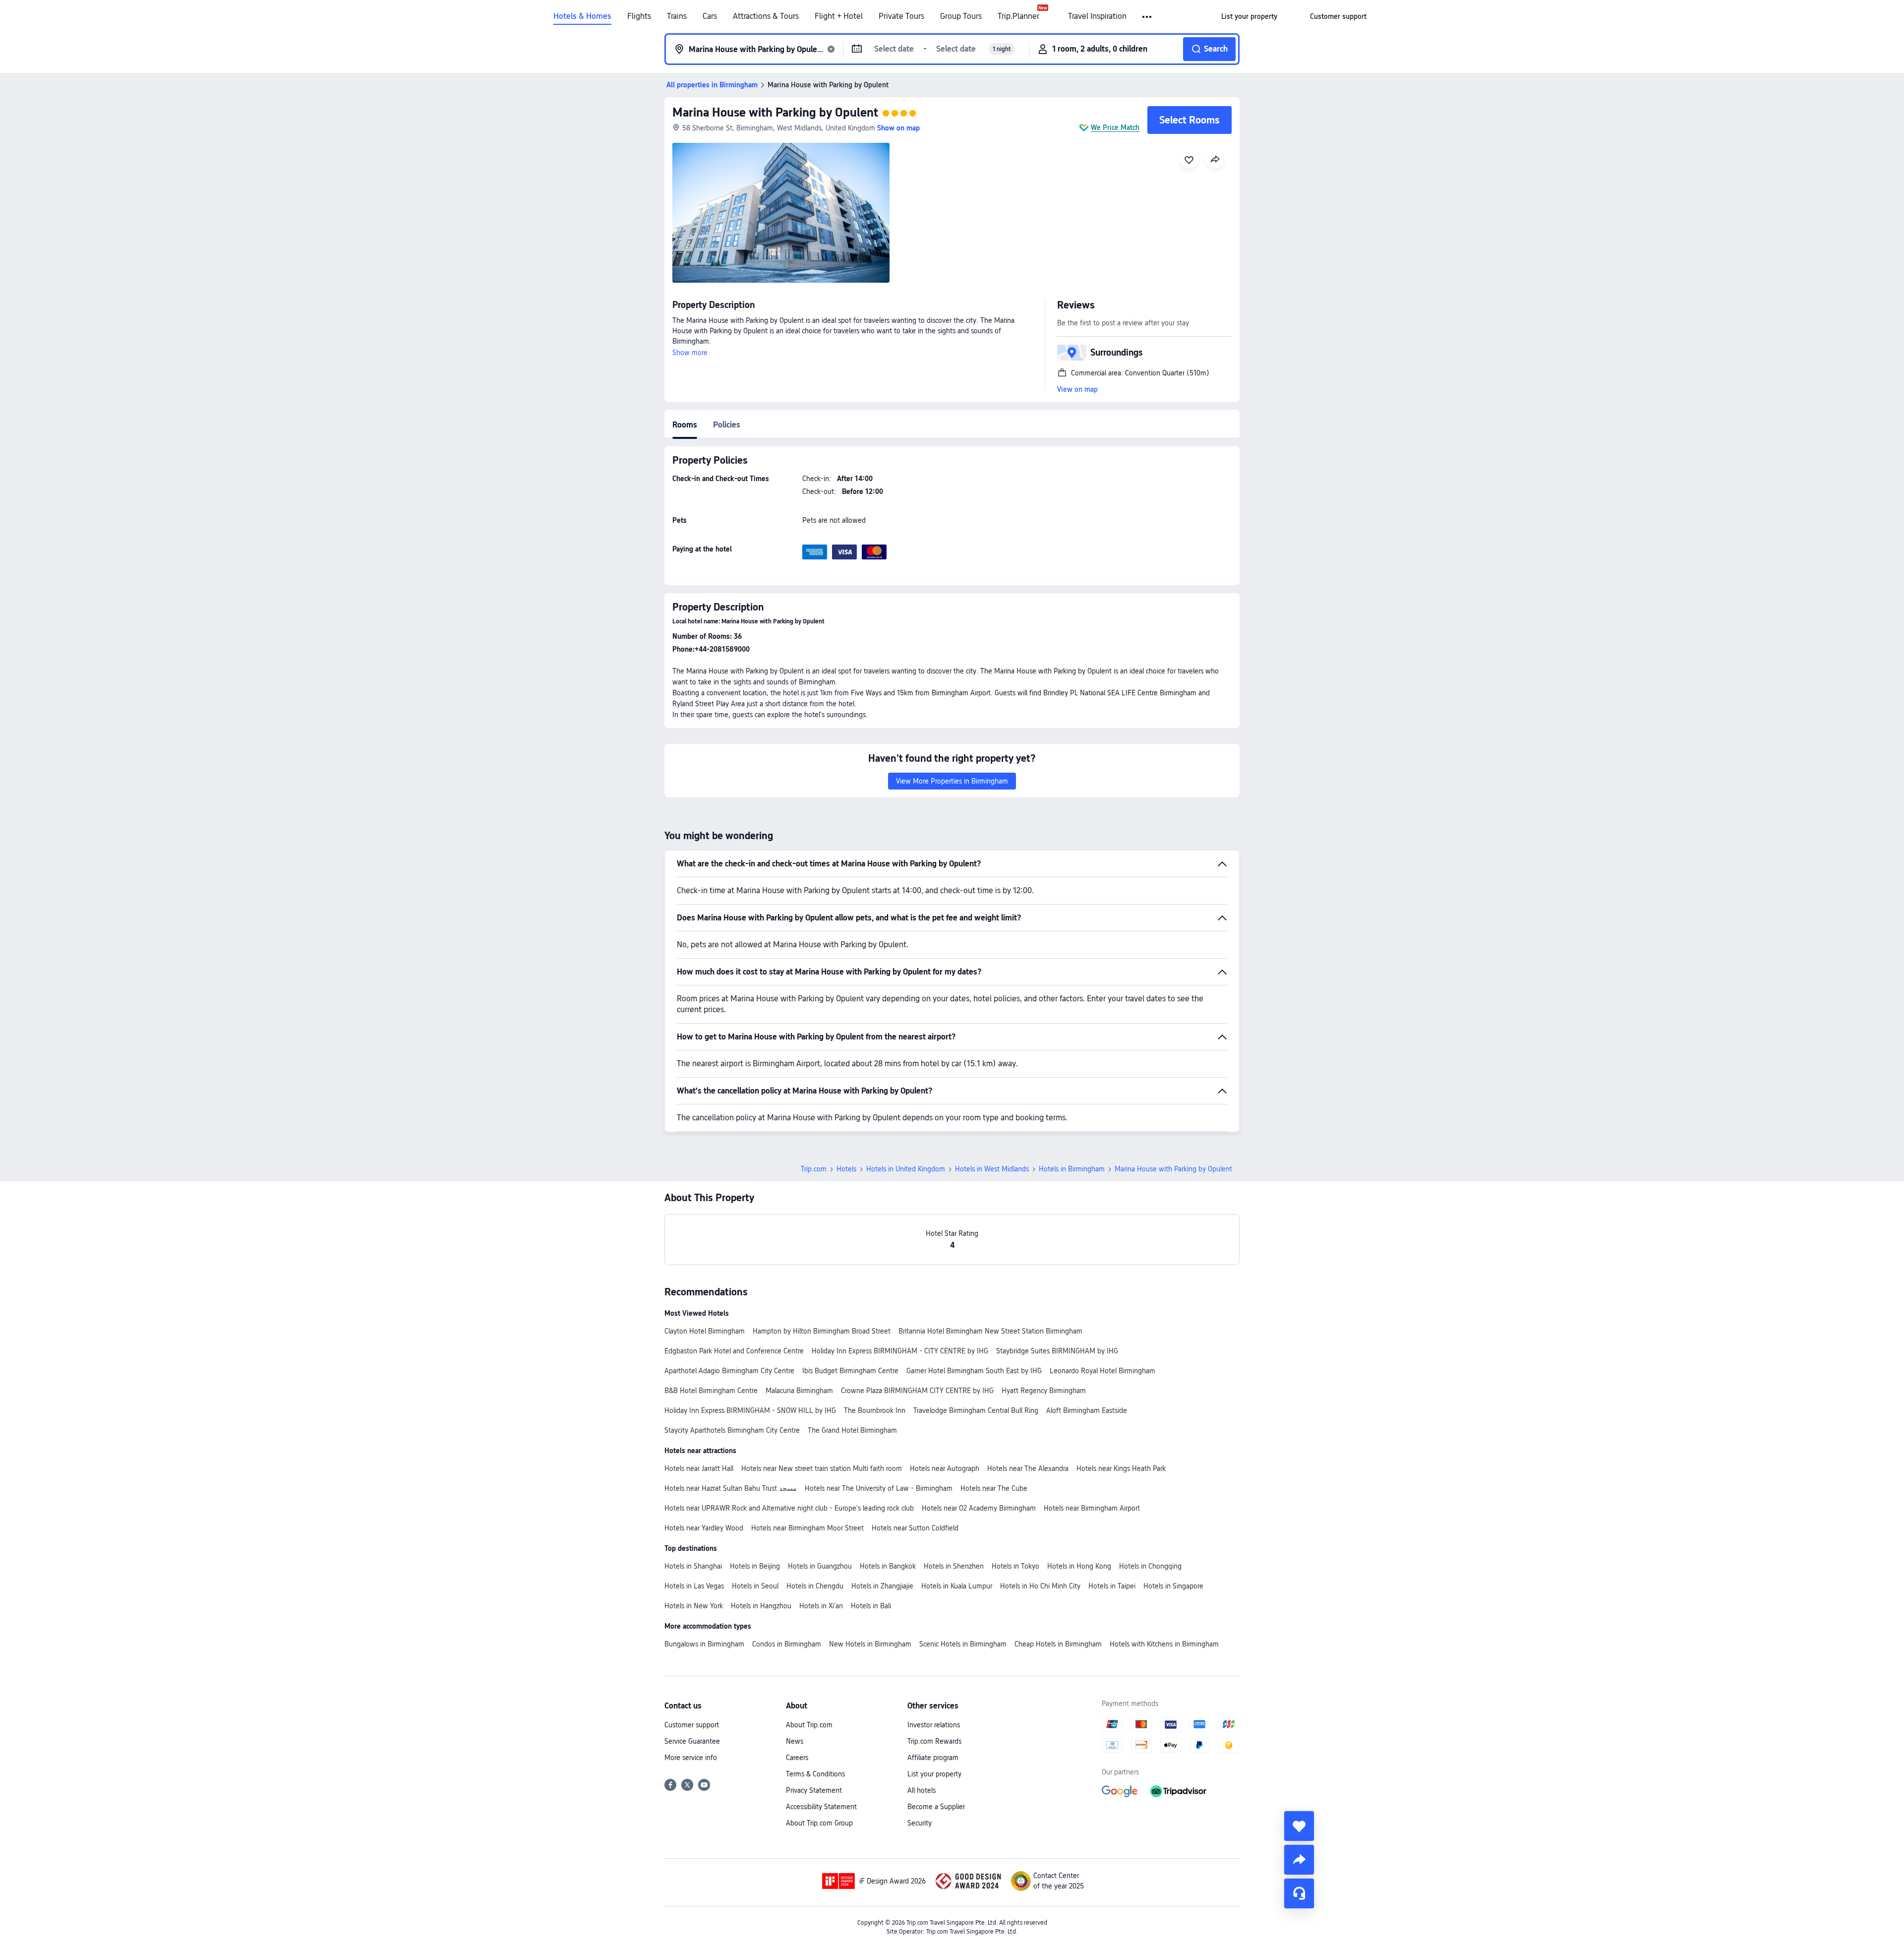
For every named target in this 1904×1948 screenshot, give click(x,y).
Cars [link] (710, 16)
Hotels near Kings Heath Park (1121, 1468)
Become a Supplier (936, 1807)
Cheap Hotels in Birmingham (1058, 1644)
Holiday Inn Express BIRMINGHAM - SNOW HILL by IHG (750, 1410)
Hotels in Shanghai (693, 1566)
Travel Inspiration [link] (1097, 16)
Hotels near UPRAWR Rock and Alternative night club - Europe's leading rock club (789, 1508)
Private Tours (901, 16)
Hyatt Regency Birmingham (1044, 1391)
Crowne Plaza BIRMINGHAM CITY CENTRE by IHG (917, 1391)
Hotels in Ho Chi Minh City (1040, 1586)
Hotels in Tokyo (1015, 1566)
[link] (1249, 16)
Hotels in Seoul (755, 1586)
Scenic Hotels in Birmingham (963, 1644)
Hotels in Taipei (1112, 1586)
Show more (690, 353)
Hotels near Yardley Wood (704, 1528)
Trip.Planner (1018, 16)
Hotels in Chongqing (1150, 1566)
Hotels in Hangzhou (761, 1606)
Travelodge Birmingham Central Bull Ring (976, 1410)
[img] (781, 213)
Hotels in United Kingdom (906, 1169)
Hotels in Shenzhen (954, 1566)
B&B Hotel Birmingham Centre (711, 1391)
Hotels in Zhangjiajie (882, 1586)
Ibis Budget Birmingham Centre (850, 1371)
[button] (1148, 17)
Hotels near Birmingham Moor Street (807, 1528)
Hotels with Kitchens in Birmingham (1164, 1644)
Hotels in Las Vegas (694, 1586)
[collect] (1299, 1826)
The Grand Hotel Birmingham (852, 1430)
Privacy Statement (814, 1790)
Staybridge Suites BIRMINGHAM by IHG (1057, 1351)
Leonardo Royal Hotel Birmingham (1102, 1371)
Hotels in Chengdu (815, 1586)
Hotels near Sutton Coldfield (915, 1528)
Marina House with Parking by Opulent (775, 112)
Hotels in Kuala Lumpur (957, 1586)
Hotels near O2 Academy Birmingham (979, 1508)
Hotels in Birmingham (1072, 1169)
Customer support (692, 1725)
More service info (691, 1758)
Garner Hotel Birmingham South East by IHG (974, 1371)
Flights (639, 16)
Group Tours (961, 16)
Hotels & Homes (582, 16)
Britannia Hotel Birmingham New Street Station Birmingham (990, 1331)
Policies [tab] (727, 425)
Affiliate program (933, 1758)
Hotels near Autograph (945, 1468)
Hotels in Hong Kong (1079, 1566)
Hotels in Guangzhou (820, 1566)
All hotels (922, 1790)
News (795, 1741)
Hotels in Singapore (1173, 1586)
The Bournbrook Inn (875, 1410)
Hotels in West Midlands (992, 1169)
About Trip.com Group (819, 1823)
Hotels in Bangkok (888, 1566)
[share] (1299, 1860)
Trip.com (814, 1169)
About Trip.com (809, 1725)
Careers (797, 1758)
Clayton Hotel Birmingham (705, 1331)
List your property (934, 1774)
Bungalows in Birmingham (704, 1644)
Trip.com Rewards (934, 1741)
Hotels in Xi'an (821, 1606)
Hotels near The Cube (994, 1488)
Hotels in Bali (871, 1606)
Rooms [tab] (685, 425)
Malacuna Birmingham (799, 1391)
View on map (1077, 389)
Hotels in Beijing (755, 1566)
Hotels (846, 1169)
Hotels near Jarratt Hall (699, 1468)
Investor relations (934, 1725)
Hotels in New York (694, 1606)
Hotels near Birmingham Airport (1092, 1508)
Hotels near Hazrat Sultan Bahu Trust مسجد (731, 1488)
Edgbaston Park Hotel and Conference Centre (734, 1351)
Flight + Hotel (839, 16)
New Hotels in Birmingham (870, 1644)
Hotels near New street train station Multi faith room (822, 1468)
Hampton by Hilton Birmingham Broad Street (822, 1331)
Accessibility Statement (821, 1807)
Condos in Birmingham (787, 1644)
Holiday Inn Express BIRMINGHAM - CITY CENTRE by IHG (900, 1351)
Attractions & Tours (766, 16)
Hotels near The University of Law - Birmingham (879, 1488)
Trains (677, 16)
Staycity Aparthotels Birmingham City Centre (732, 1430)
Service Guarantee (692, 1741)
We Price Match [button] (1115, 127)
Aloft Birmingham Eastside (1087, 1410)
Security (920, 1823)
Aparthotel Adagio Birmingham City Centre (729, 1371)
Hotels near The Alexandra (1028, 1468)
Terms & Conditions (815, 1774)
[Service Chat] (1299, 1893)
